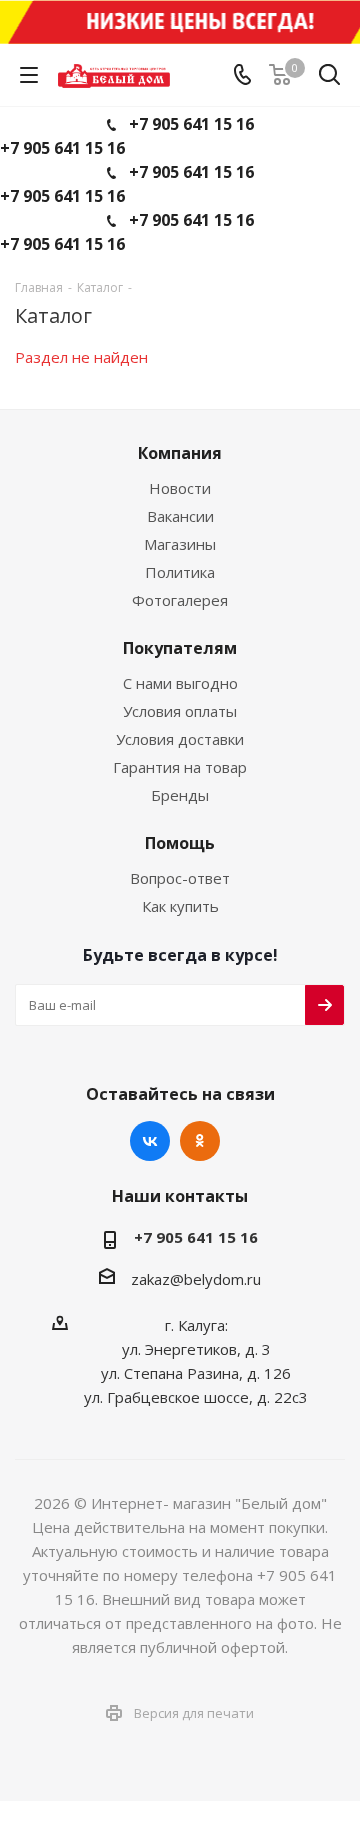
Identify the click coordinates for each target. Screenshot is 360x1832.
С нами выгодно (180, 683)
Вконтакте (150, 1141)
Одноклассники (200, 1141)
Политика (180, 572)
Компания (180, 453)
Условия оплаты (180, 711)
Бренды (180, 795)
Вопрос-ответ (180, 878)
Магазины (180, 544)
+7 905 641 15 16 (191, 124)
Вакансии (180, 516)
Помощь (180, 843)
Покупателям (180, 648)
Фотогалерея (180, 600)
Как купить (180, 906)
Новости (180, 488)
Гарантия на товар (180, 767)
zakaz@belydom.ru (196, 1279)
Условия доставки (180, 739)
